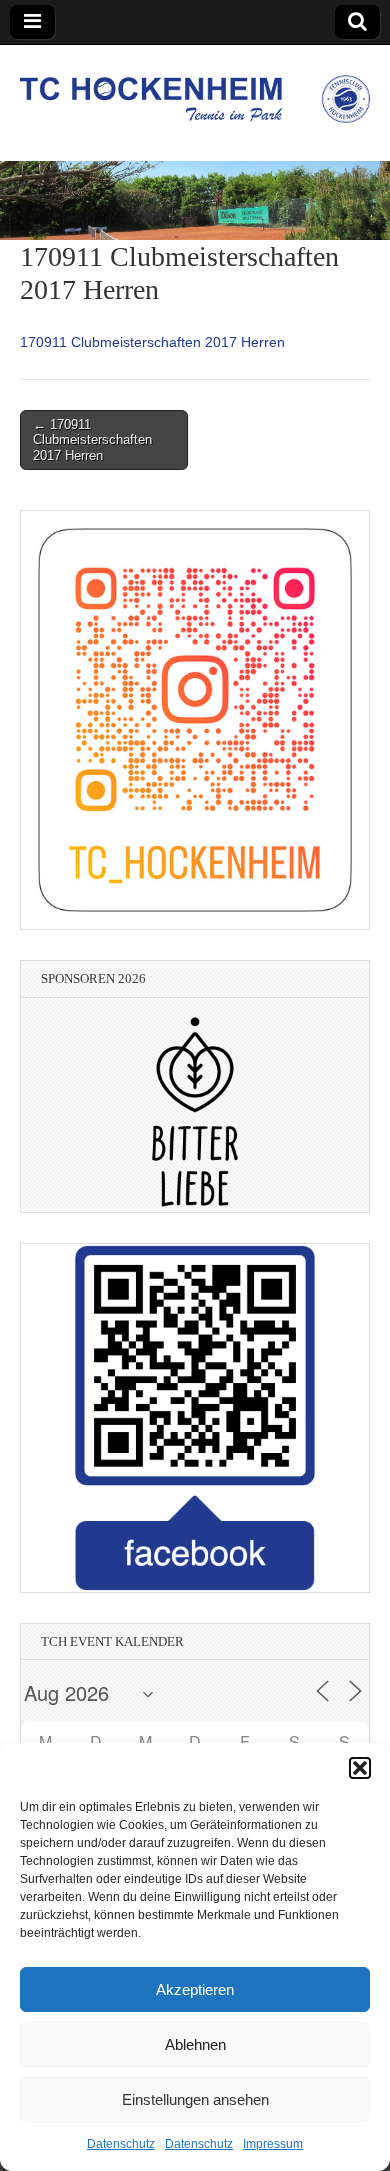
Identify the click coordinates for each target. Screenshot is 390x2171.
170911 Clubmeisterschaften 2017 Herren (152, 342)
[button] (360, 1768)
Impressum (273, 2144)
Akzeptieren (195, 1989)
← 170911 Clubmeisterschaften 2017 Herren (92, 440)
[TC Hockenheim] (195, 88)
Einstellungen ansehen (195, 2099)
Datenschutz (121, 2144)
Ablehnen (195, 2044)
